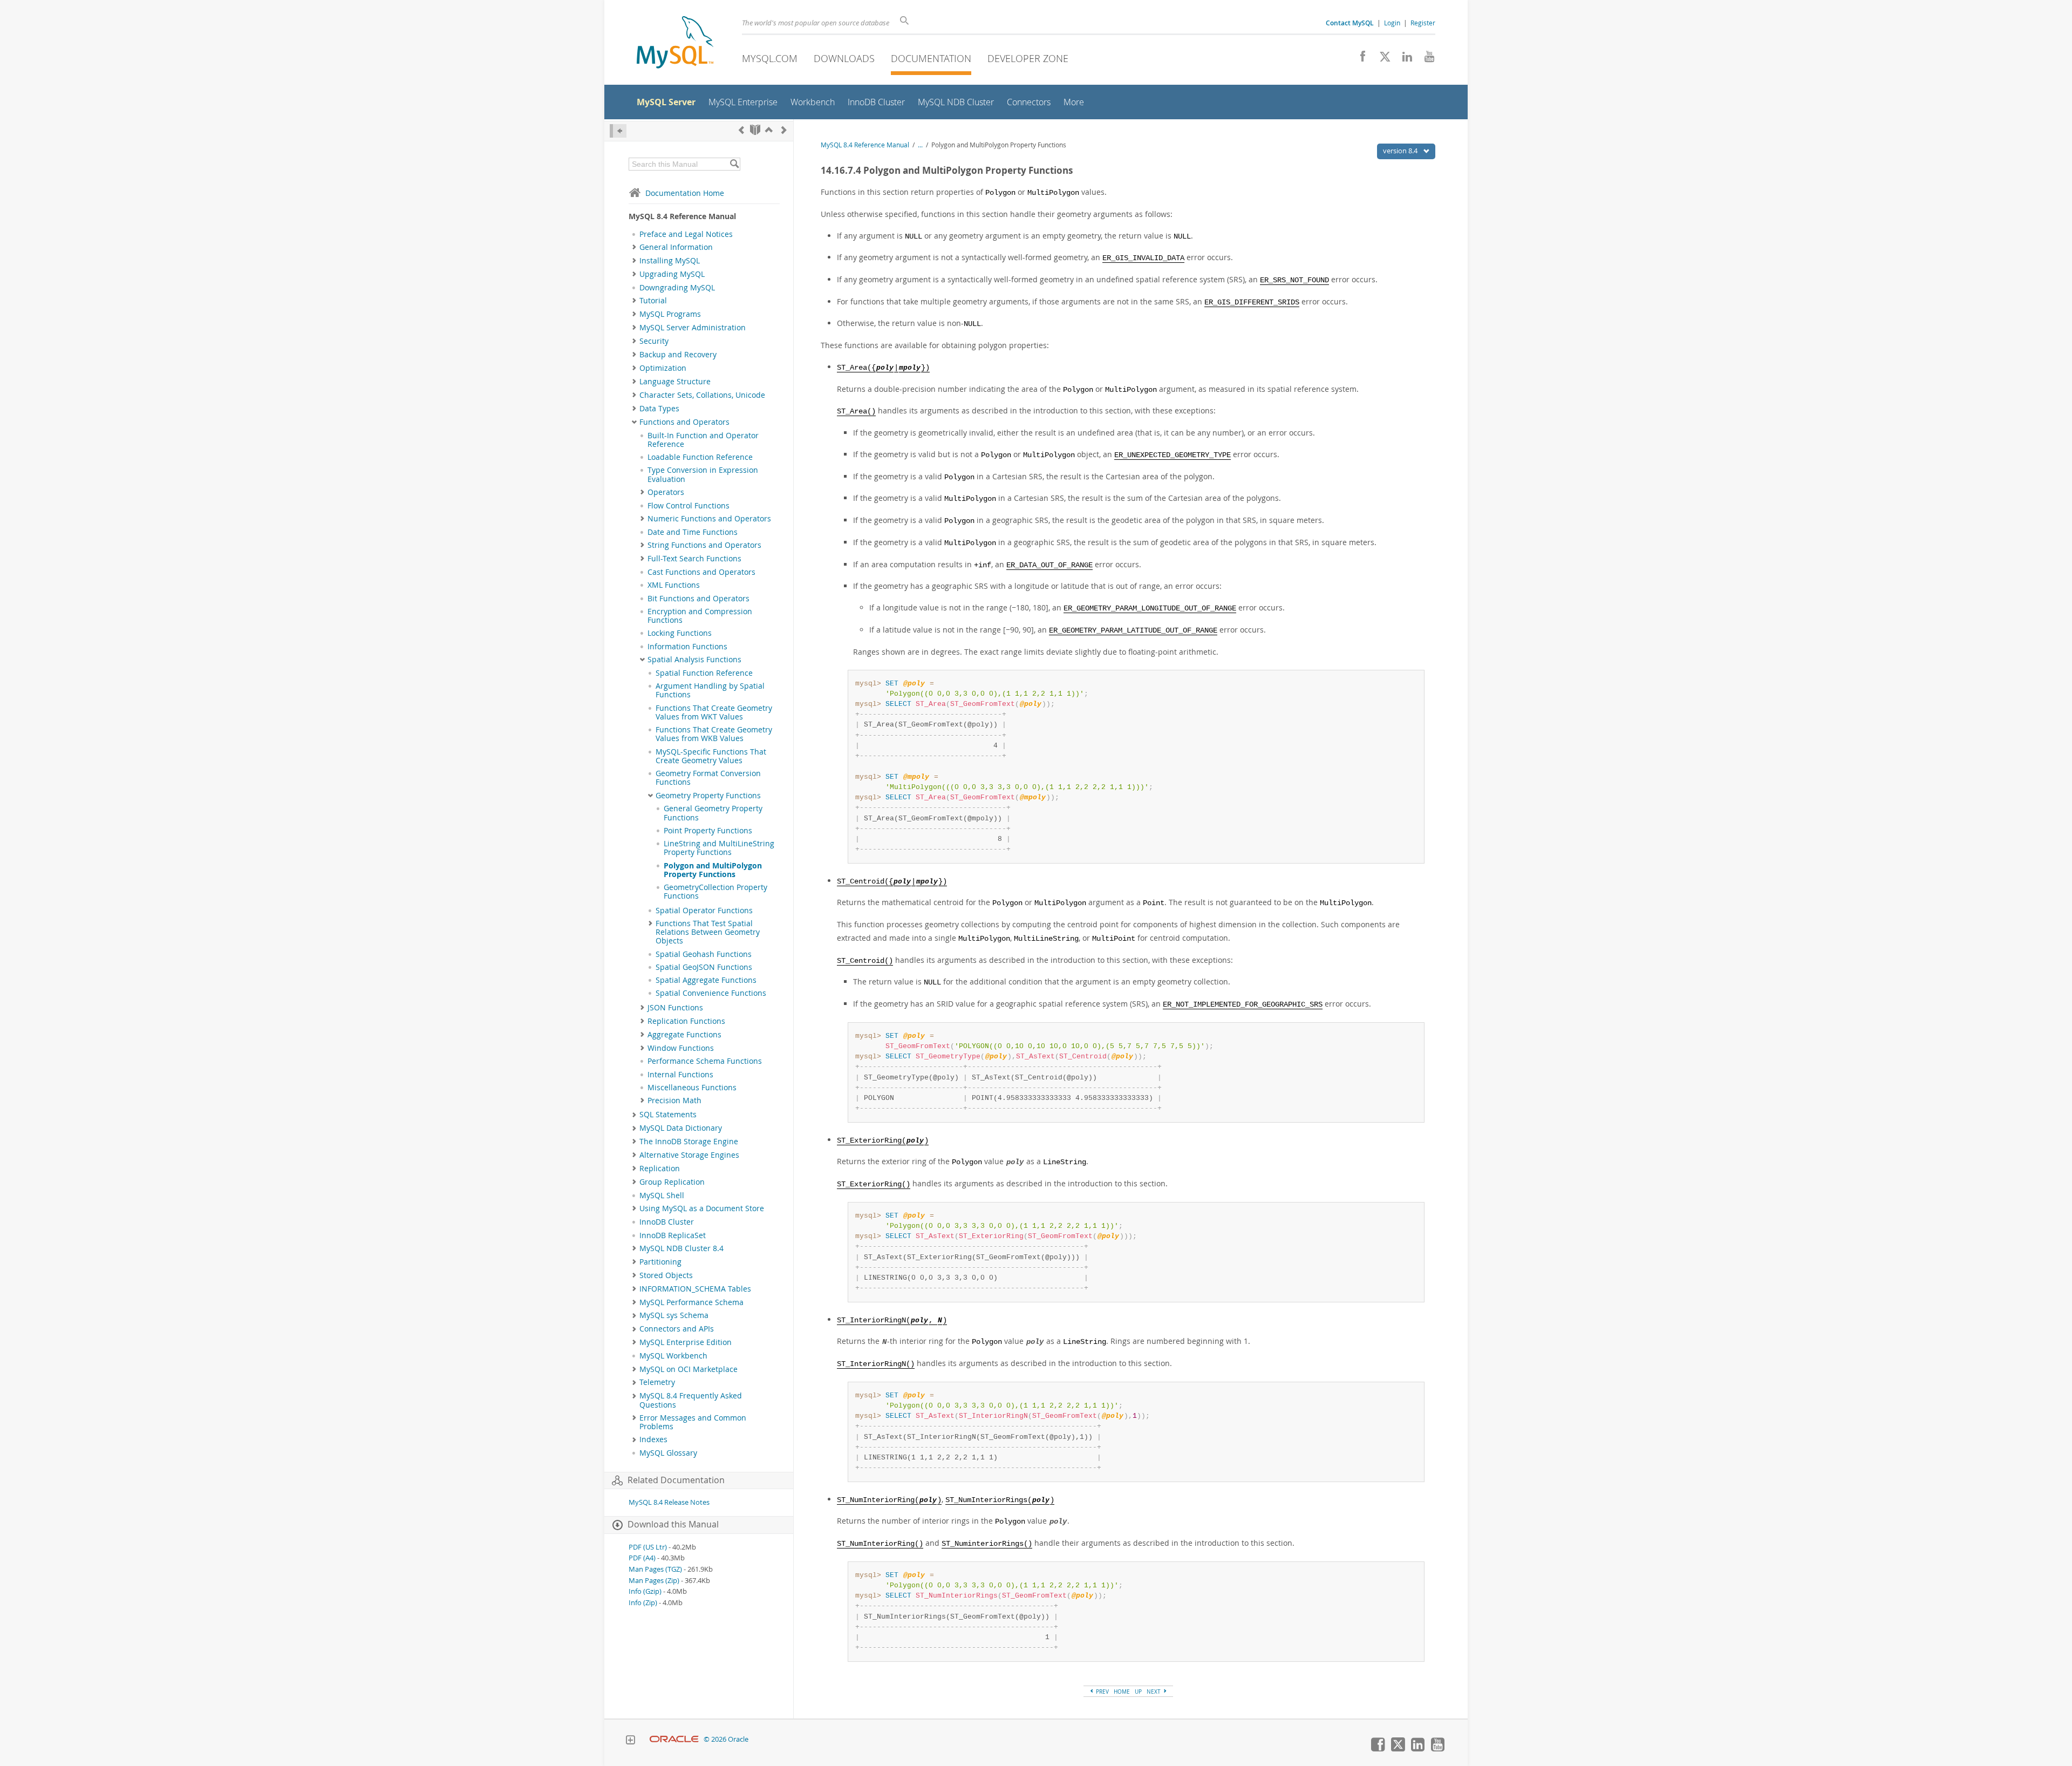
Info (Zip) (643, 1603)
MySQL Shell (662, 1196)
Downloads (844, 58)
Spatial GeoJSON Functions (704, 967)
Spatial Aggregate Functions (706, 980)
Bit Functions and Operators (698, 599)
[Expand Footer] (630, 1741)
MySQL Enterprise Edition (686, 1342)
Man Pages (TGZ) (655, 1569)
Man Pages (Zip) (654, 1581)
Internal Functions (680, 1075)
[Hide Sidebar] (618, 131)
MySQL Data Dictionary (681, 1128)
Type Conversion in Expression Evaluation (703, 474)
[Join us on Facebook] (1359, 59)
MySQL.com (770, 58)
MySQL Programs (670, 314)
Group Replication (672, 1182)
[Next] (784, 130)
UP (1138, 1692)
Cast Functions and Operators (701, 572)
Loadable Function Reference (700, 457)
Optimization (663, 368)
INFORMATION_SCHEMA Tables (695, 1289)
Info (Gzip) (645, 1591)
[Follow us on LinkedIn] (1403, 59)
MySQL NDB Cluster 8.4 (681, 1248)
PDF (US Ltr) (648, 1547)
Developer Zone (1028, 58)
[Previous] (741, 130)
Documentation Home (685, 193)
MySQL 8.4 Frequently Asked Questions (691, 1400)
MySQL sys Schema (674, 1315)
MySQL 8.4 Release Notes (669, 1502)
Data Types (659, 409)
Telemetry (657, 1382)
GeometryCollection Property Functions (715, 892)
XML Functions (674, 585)
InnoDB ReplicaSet (673, 1235)
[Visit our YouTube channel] (1425, 59)
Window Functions (681, 1048)
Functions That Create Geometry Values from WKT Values (714, 712)
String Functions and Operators (704, 545)
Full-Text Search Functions (694, 559)
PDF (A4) (642, 1558)
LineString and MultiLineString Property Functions (719, 848)
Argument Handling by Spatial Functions (710, 690)
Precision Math (674, 1101)
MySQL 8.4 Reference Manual (865, 145)
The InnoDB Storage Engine (689, 1142)
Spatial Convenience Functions (711, 993)
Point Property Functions (708, 831)
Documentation (931, 58)
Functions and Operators (684, 422)
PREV (1102, 1692)
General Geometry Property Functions (713, 813)
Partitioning (660, 1262)
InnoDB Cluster (667, 1222)
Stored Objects (666, 1275)
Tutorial (653, 301)
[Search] (734, 164)
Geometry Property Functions (708, 796)
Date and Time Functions (693, 532)
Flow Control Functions (689, 506)
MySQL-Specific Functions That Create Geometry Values (711, 756)
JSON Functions (675, 1008)
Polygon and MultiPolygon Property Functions (713, 870)
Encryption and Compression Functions (700, 616)
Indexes (653, 1439)
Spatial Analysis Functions (694, 660)
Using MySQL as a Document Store (702, 1208)
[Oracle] (674, 1739)
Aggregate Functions (684, 1035)
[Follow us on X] (1381, 59)
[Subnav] (634, 247)
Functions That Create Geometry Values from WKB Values (714, 734)
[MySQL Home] (675, 43)
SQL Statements (668, 1115)
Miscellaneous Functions (692, 1088)
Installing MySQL (670, 261)
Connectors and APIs (677, 1329)
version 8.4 (1401, 151)
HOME (1122, 1692)
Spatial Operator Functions (704, 911)
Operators (666, 492)
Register (1423, 23)
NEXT (1154, 1692)
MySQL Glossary (668, 1453)
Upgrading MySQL (672, 274)
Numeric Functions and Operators (709, 519)
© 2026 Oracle (726, 1739)
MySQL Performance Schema (691, 1302)
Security (654, 341)
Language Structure (675, 382)
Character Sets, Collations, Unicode (702, 395)
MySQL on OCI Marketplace (689, 1369)
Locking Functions (680, 633)
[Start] (755, 130)
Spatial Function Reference (704, 673)
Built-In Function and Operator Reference (703, 440)
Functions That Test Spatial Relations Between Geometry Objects (708, 932)
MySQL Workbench (673, 1356)
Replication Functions (686, 1021)
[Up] (769, 130)
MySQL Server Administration (693, 328)
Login (1392, 23)
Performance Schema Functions (705, 1061)
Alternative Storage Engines (689, 1155)
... (920, 145)
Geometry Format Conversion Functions (708, 778)
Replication (660, 1169)
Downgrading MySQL (677, 288)
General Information (676, 247)
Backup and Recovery (678, 355)
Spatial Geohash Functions (704, 954)
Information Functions (687, 647)
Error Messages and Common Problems (693, 1422)
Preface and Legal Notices (686, 234)
